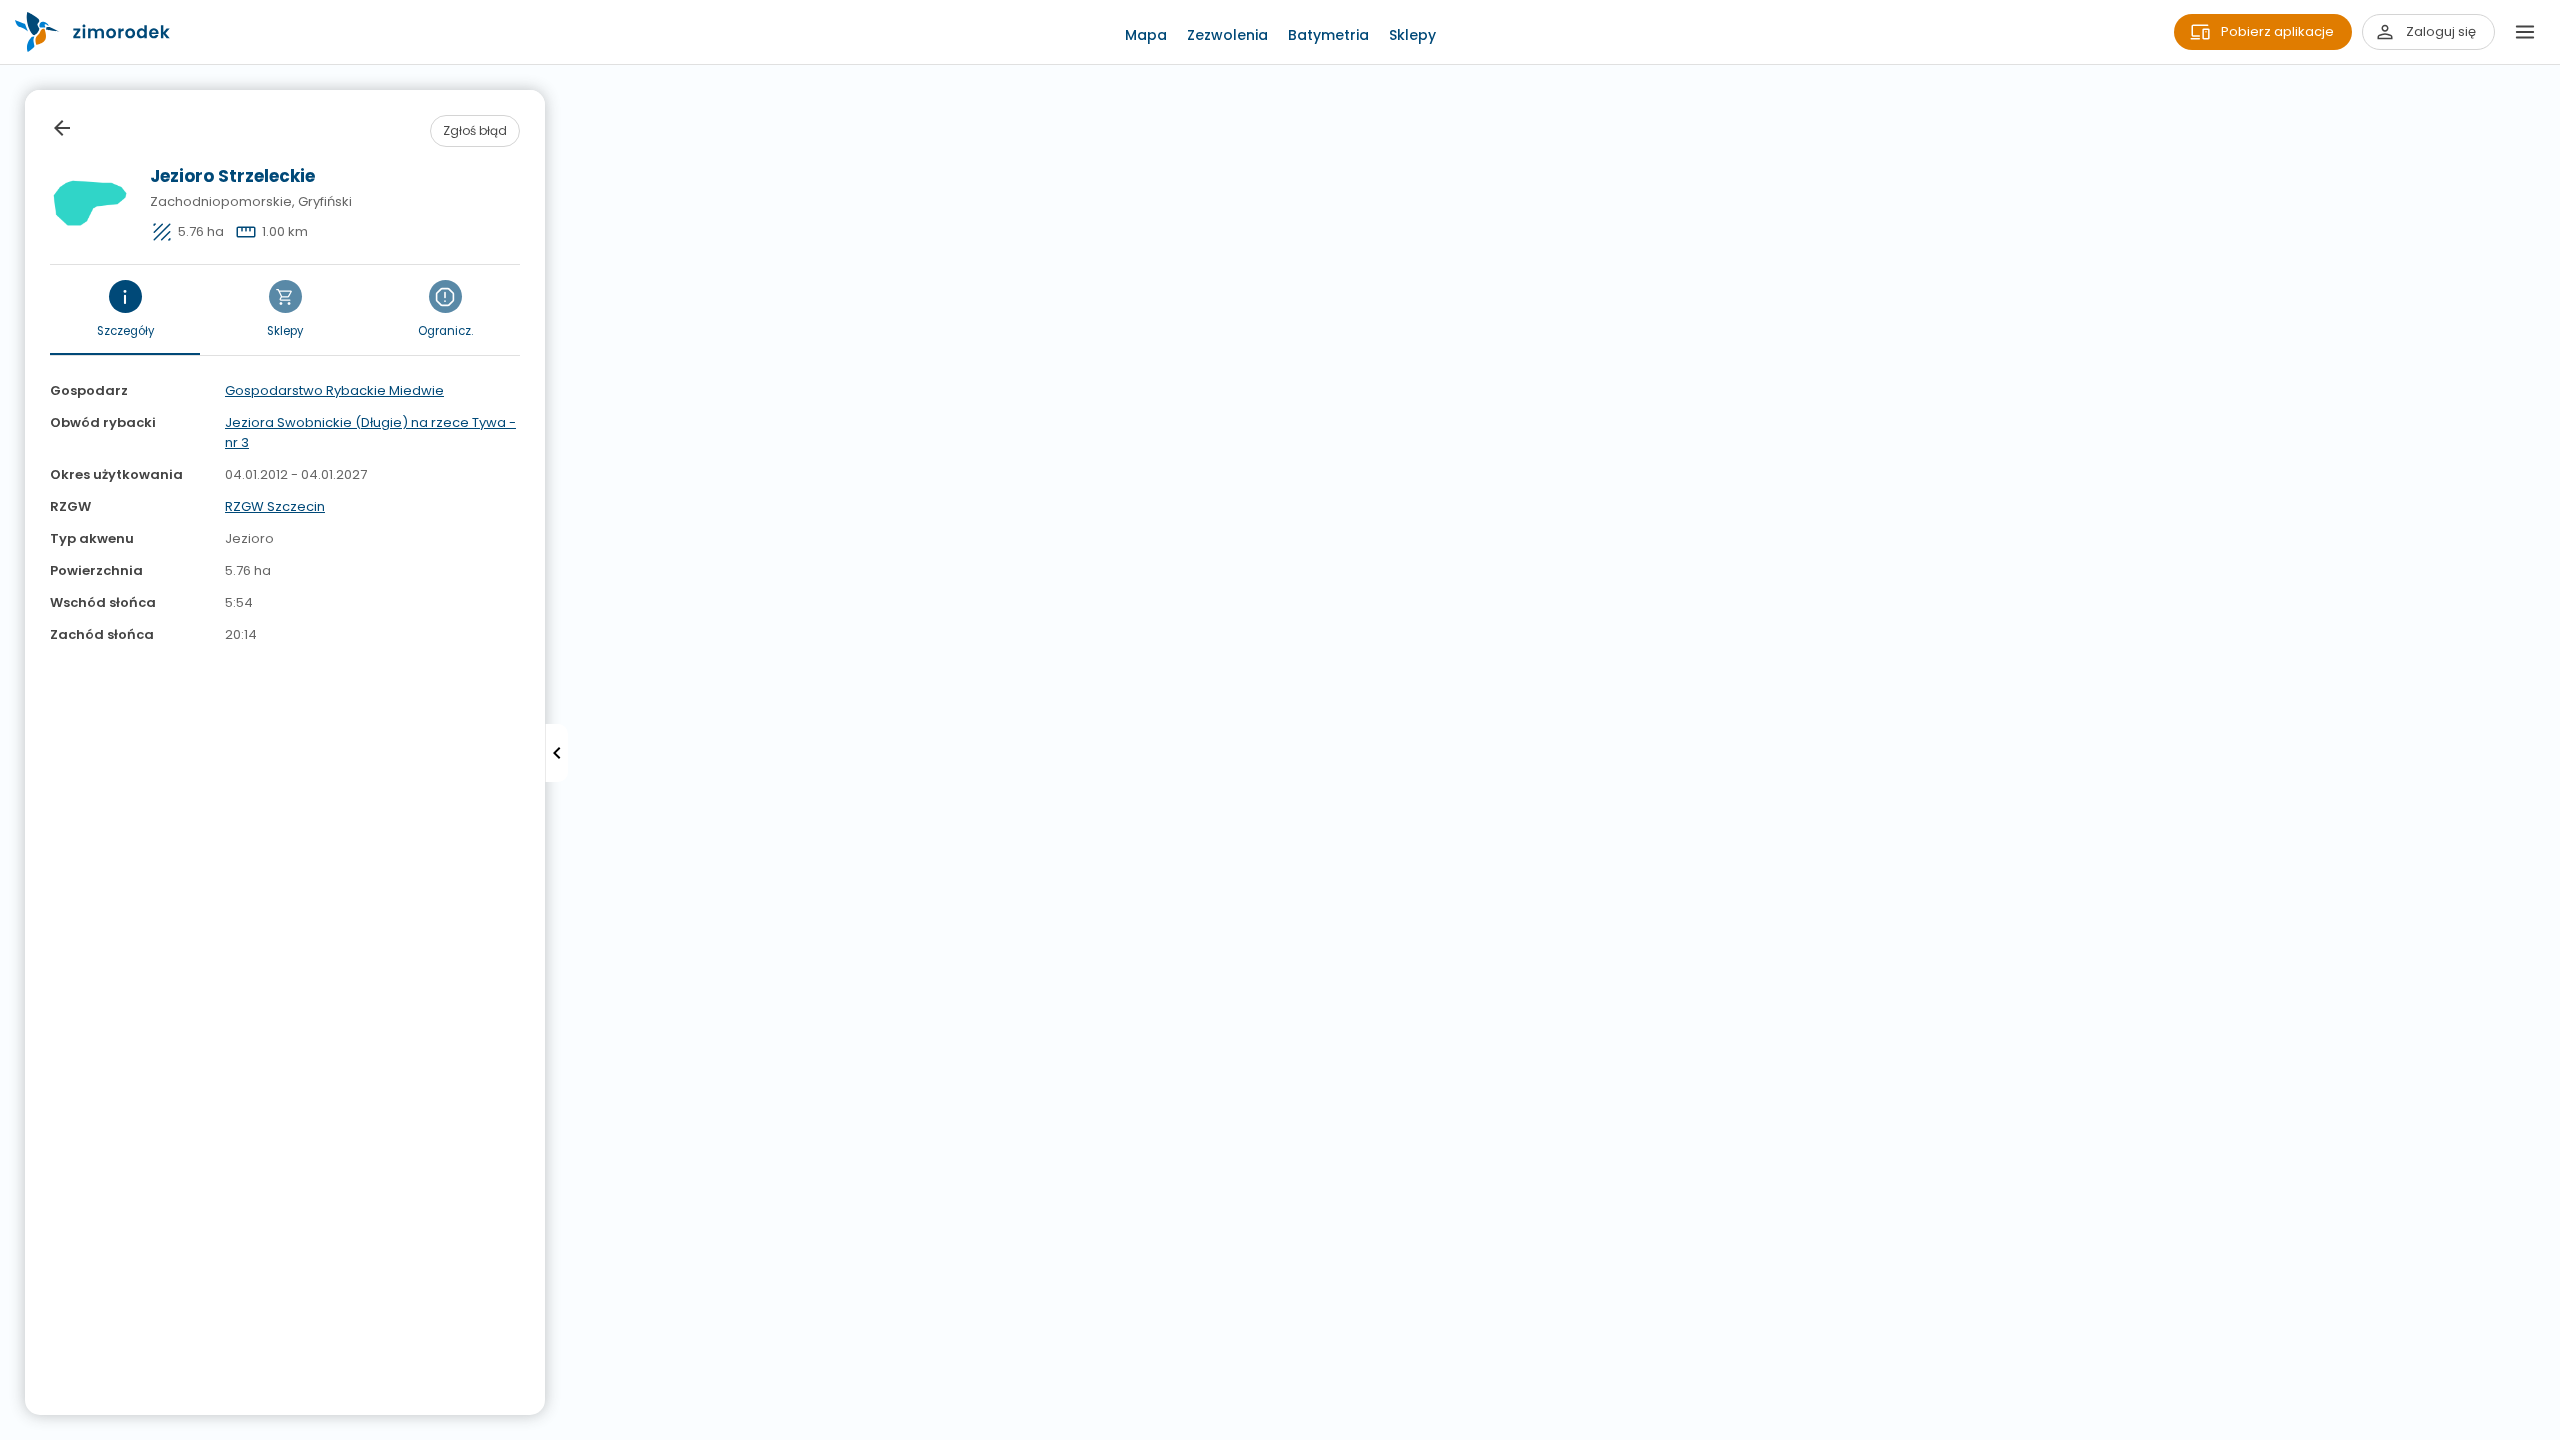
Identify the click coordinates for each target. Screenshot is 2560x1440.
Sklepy (1412, 35)
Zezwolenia (1227, 35)
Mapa (1146, 35)
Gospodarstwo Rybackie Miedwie (334, 390)
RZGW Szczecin (275, 506)
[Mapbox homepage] (12, 1427)
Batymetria (1328, 35)
